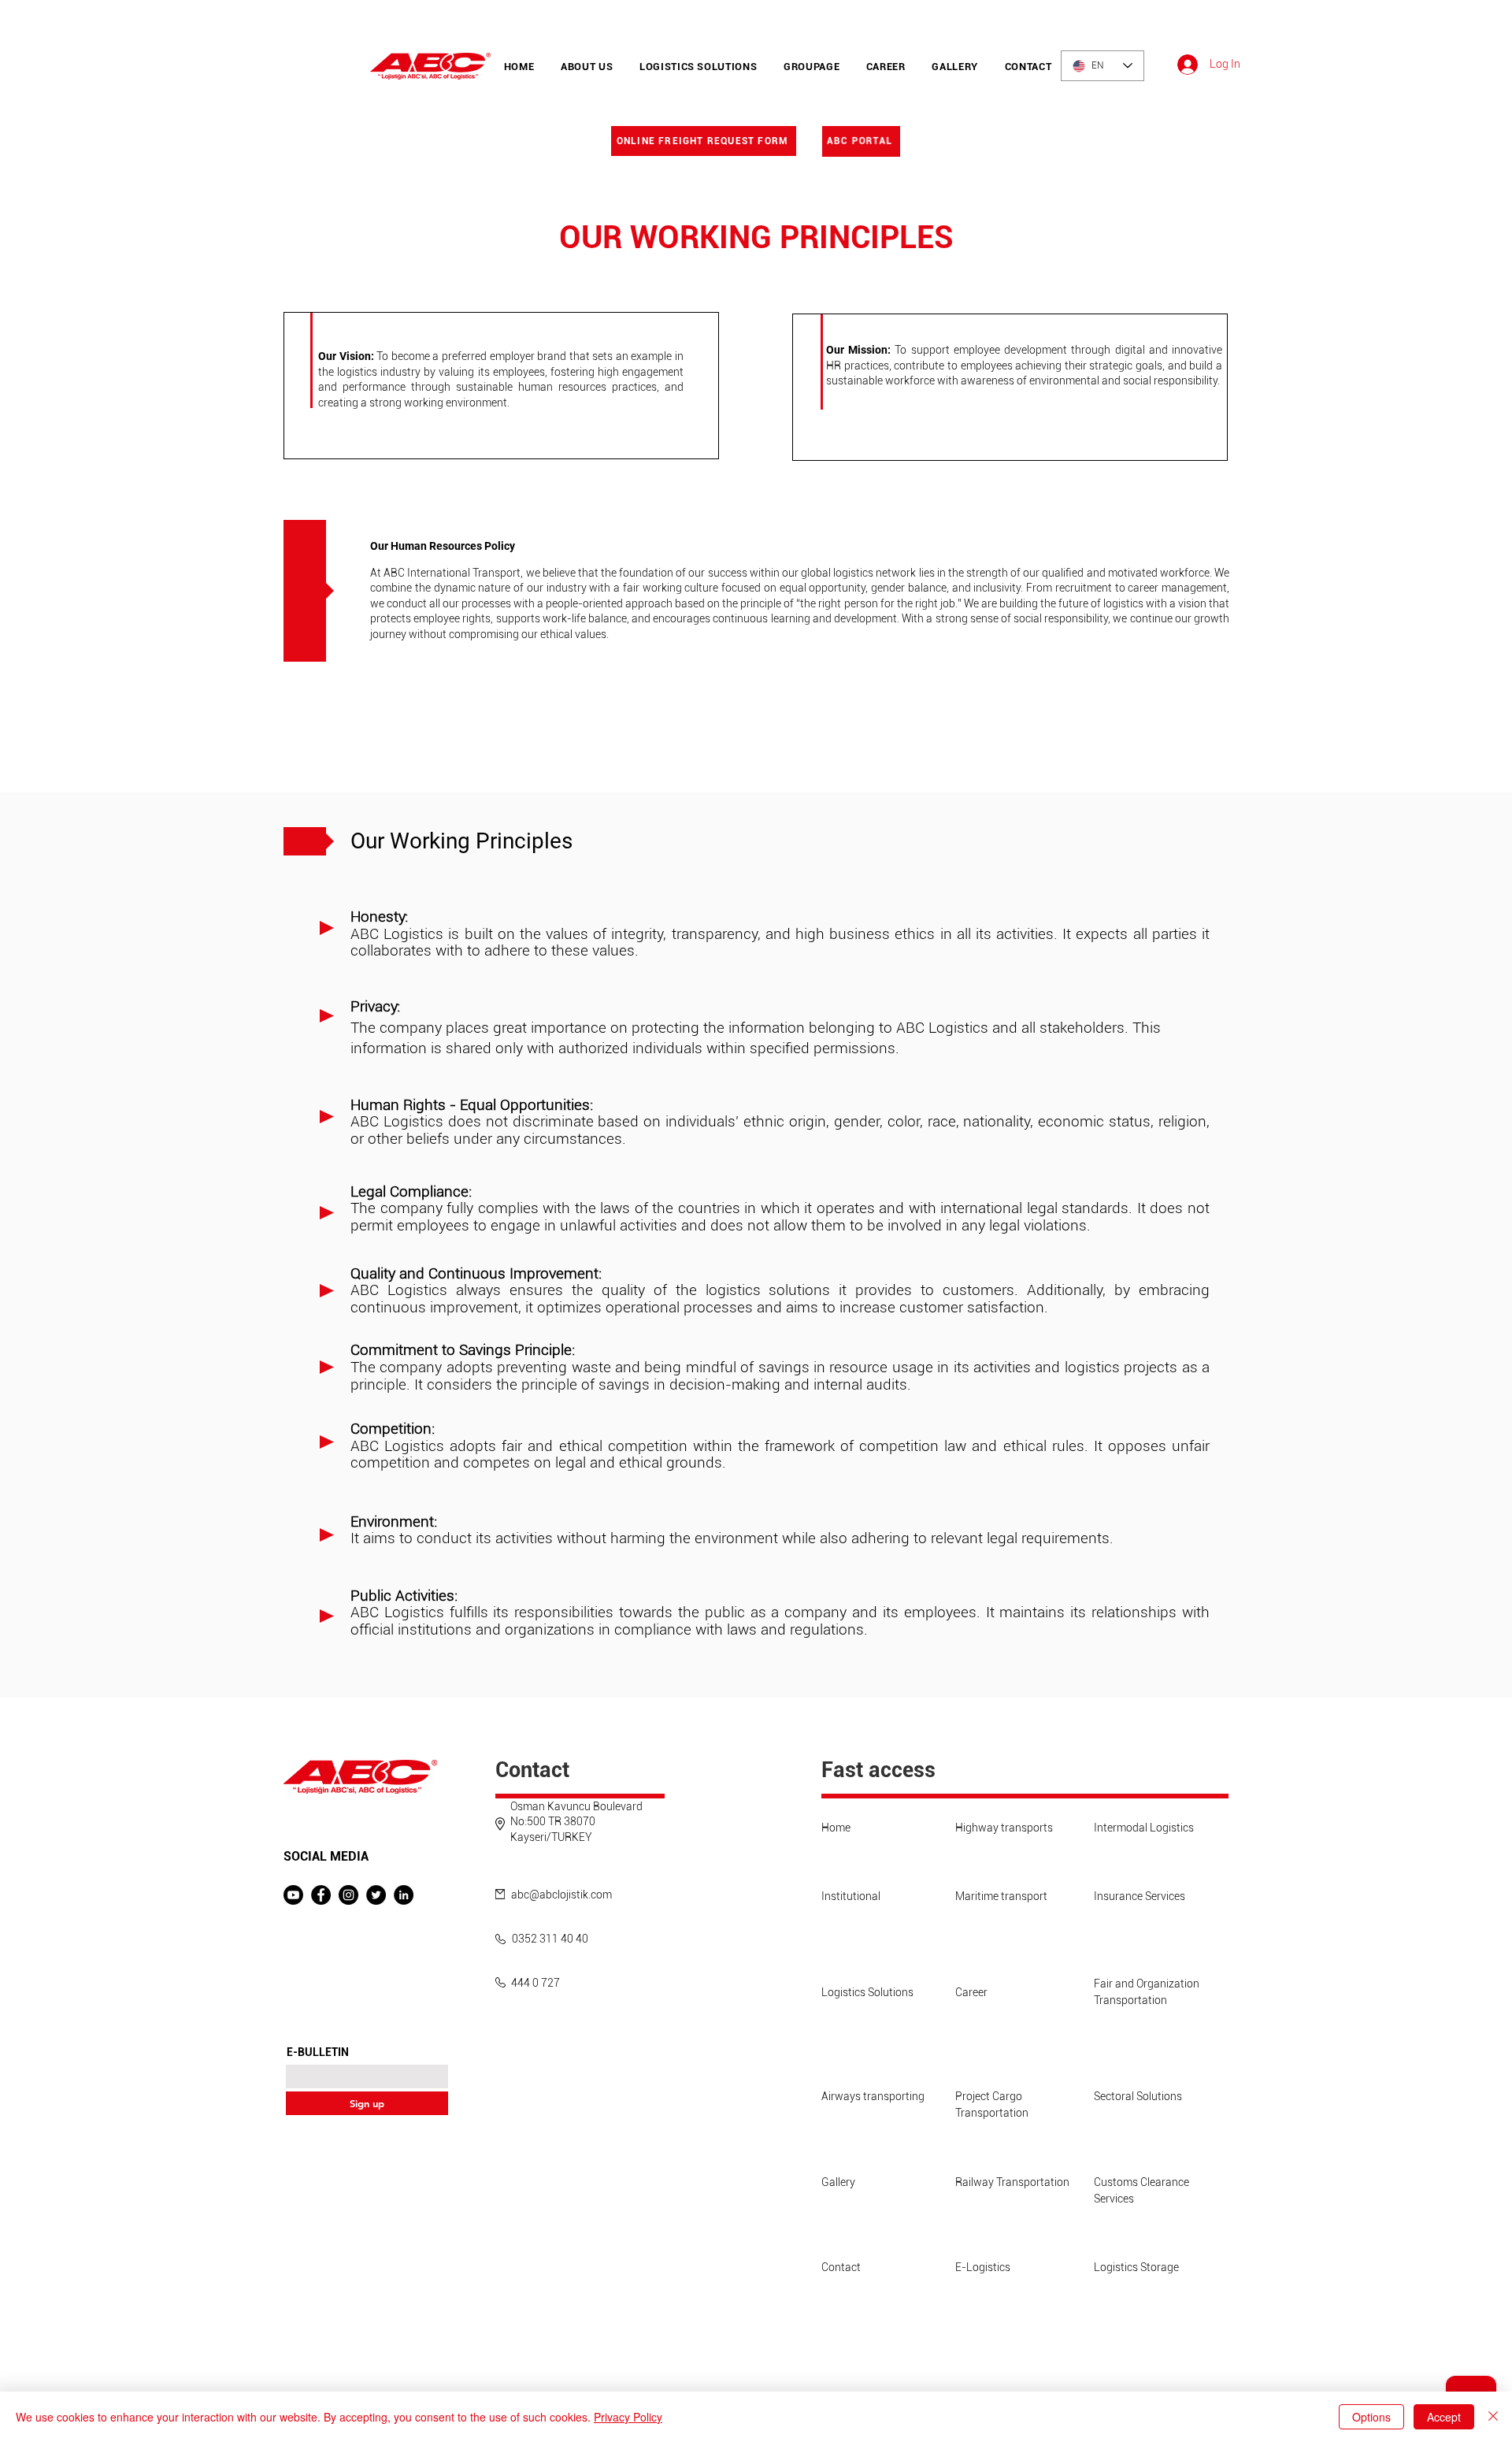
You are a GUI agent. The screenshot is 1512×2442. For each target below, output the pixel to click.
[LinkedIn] (404, 1895)
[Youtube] (293, 1895)
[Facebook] (321, 1895)
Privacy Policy (628, 2417)
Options (1371, 2417)
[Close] (1493, 2417)
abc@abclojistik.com (561, 1895)
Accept (1444, 2417)
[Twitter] (376, 1895)
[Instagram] (348, 1895)
